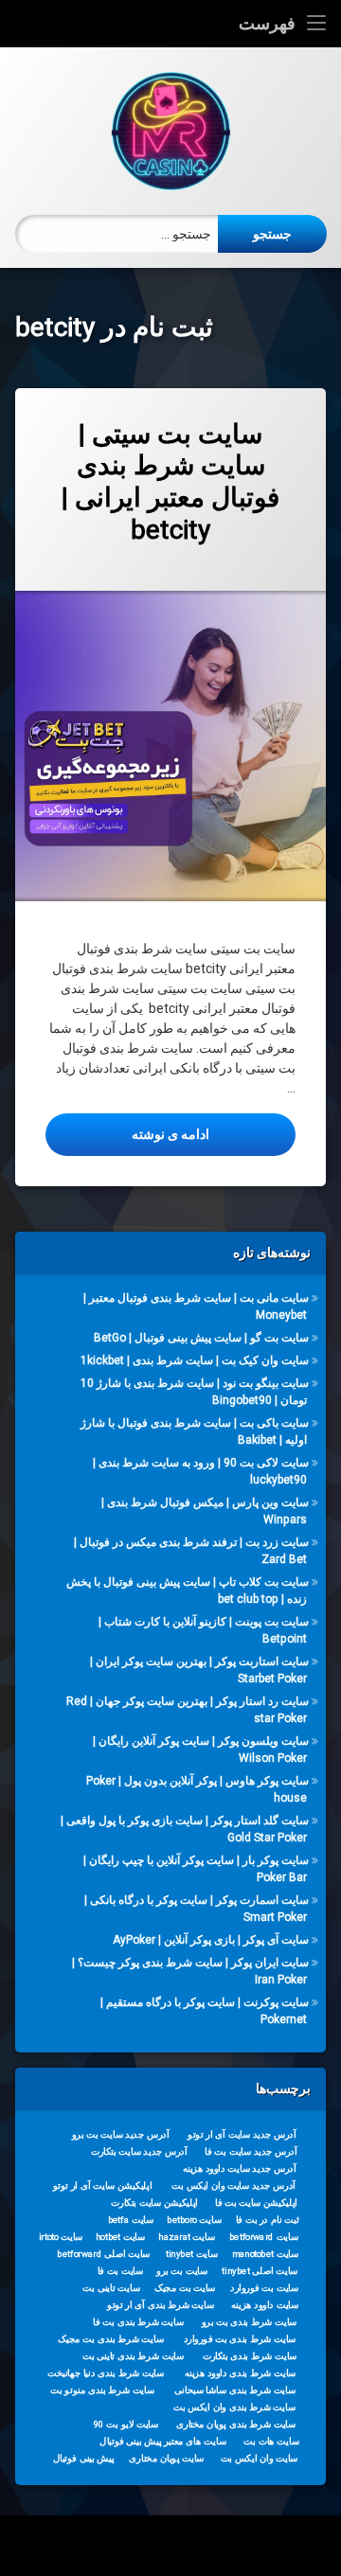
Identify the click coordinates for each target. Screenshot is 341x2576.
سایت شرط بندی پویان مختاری (236, 2425)
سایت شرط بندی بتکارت (250, 2356)
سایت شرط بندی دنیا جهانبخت (106, 2373)
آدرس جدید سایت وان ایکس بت (233, 2186)
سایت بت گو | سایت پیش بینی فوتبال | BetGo (201, 1338)
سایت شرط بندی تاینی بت (133, 2356)
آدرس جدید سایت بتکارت (139, 2152)
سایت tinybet (192, 2254)
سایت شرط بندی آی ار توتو (161, 2305)
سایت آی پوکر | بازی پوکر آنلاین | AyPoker (211, 1940)
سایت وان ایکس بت (260, 2459)
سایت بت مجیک (185, 2288)
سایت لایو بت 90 (126, 2425)
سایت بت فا (121, 2271)
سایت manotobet (265, 2254)
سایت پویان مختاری (166, 2459)
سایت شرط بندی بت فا (138, 2322)
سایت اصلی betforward (103, 2254)
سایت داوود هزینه (265, 2305)
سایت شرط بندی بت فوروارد (240, 2339)
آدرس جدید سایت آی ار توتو (242, 2135)
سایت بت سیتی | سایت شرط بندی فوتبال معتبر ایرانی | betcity (170, 482)
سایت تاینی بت (111, 2288)
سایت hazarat (186, 2237)
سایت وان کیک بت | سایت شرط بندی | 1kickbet (195, 1360)
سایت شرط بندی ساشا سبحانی (235, 2390)
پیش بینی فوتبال (84, 2459)
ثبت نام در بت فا (268, 2220)
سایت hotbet (120, 2237)
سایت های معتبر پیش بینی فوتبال (162, 2442)
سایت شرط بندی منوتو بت (102, 2390)
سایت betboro (194, 2220)
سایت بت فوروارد (264, 2288)
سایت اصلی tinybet (260, 2271)
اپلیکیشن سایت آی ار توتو (102, 2186)
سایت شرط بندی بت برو (250, 2322)
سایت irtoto (61, 2237)
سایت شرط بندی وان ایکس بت (234, 2407)
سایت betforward (264, 2237)
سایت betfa (131, 2220)
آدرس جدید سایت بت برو (121, 2135)
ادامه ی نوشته (127, 1134)
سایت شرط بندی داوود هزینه (241, 2373)
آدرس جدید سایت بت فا (251, 2152)
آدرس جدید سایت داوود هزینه (240, 2169)
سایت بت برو (182, 2271)
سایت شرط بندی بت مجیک (111, 2339)
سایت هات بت (271, 2442)
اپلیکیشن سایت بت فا (256, 2203)
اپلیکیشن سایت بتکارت (154, 2203)
